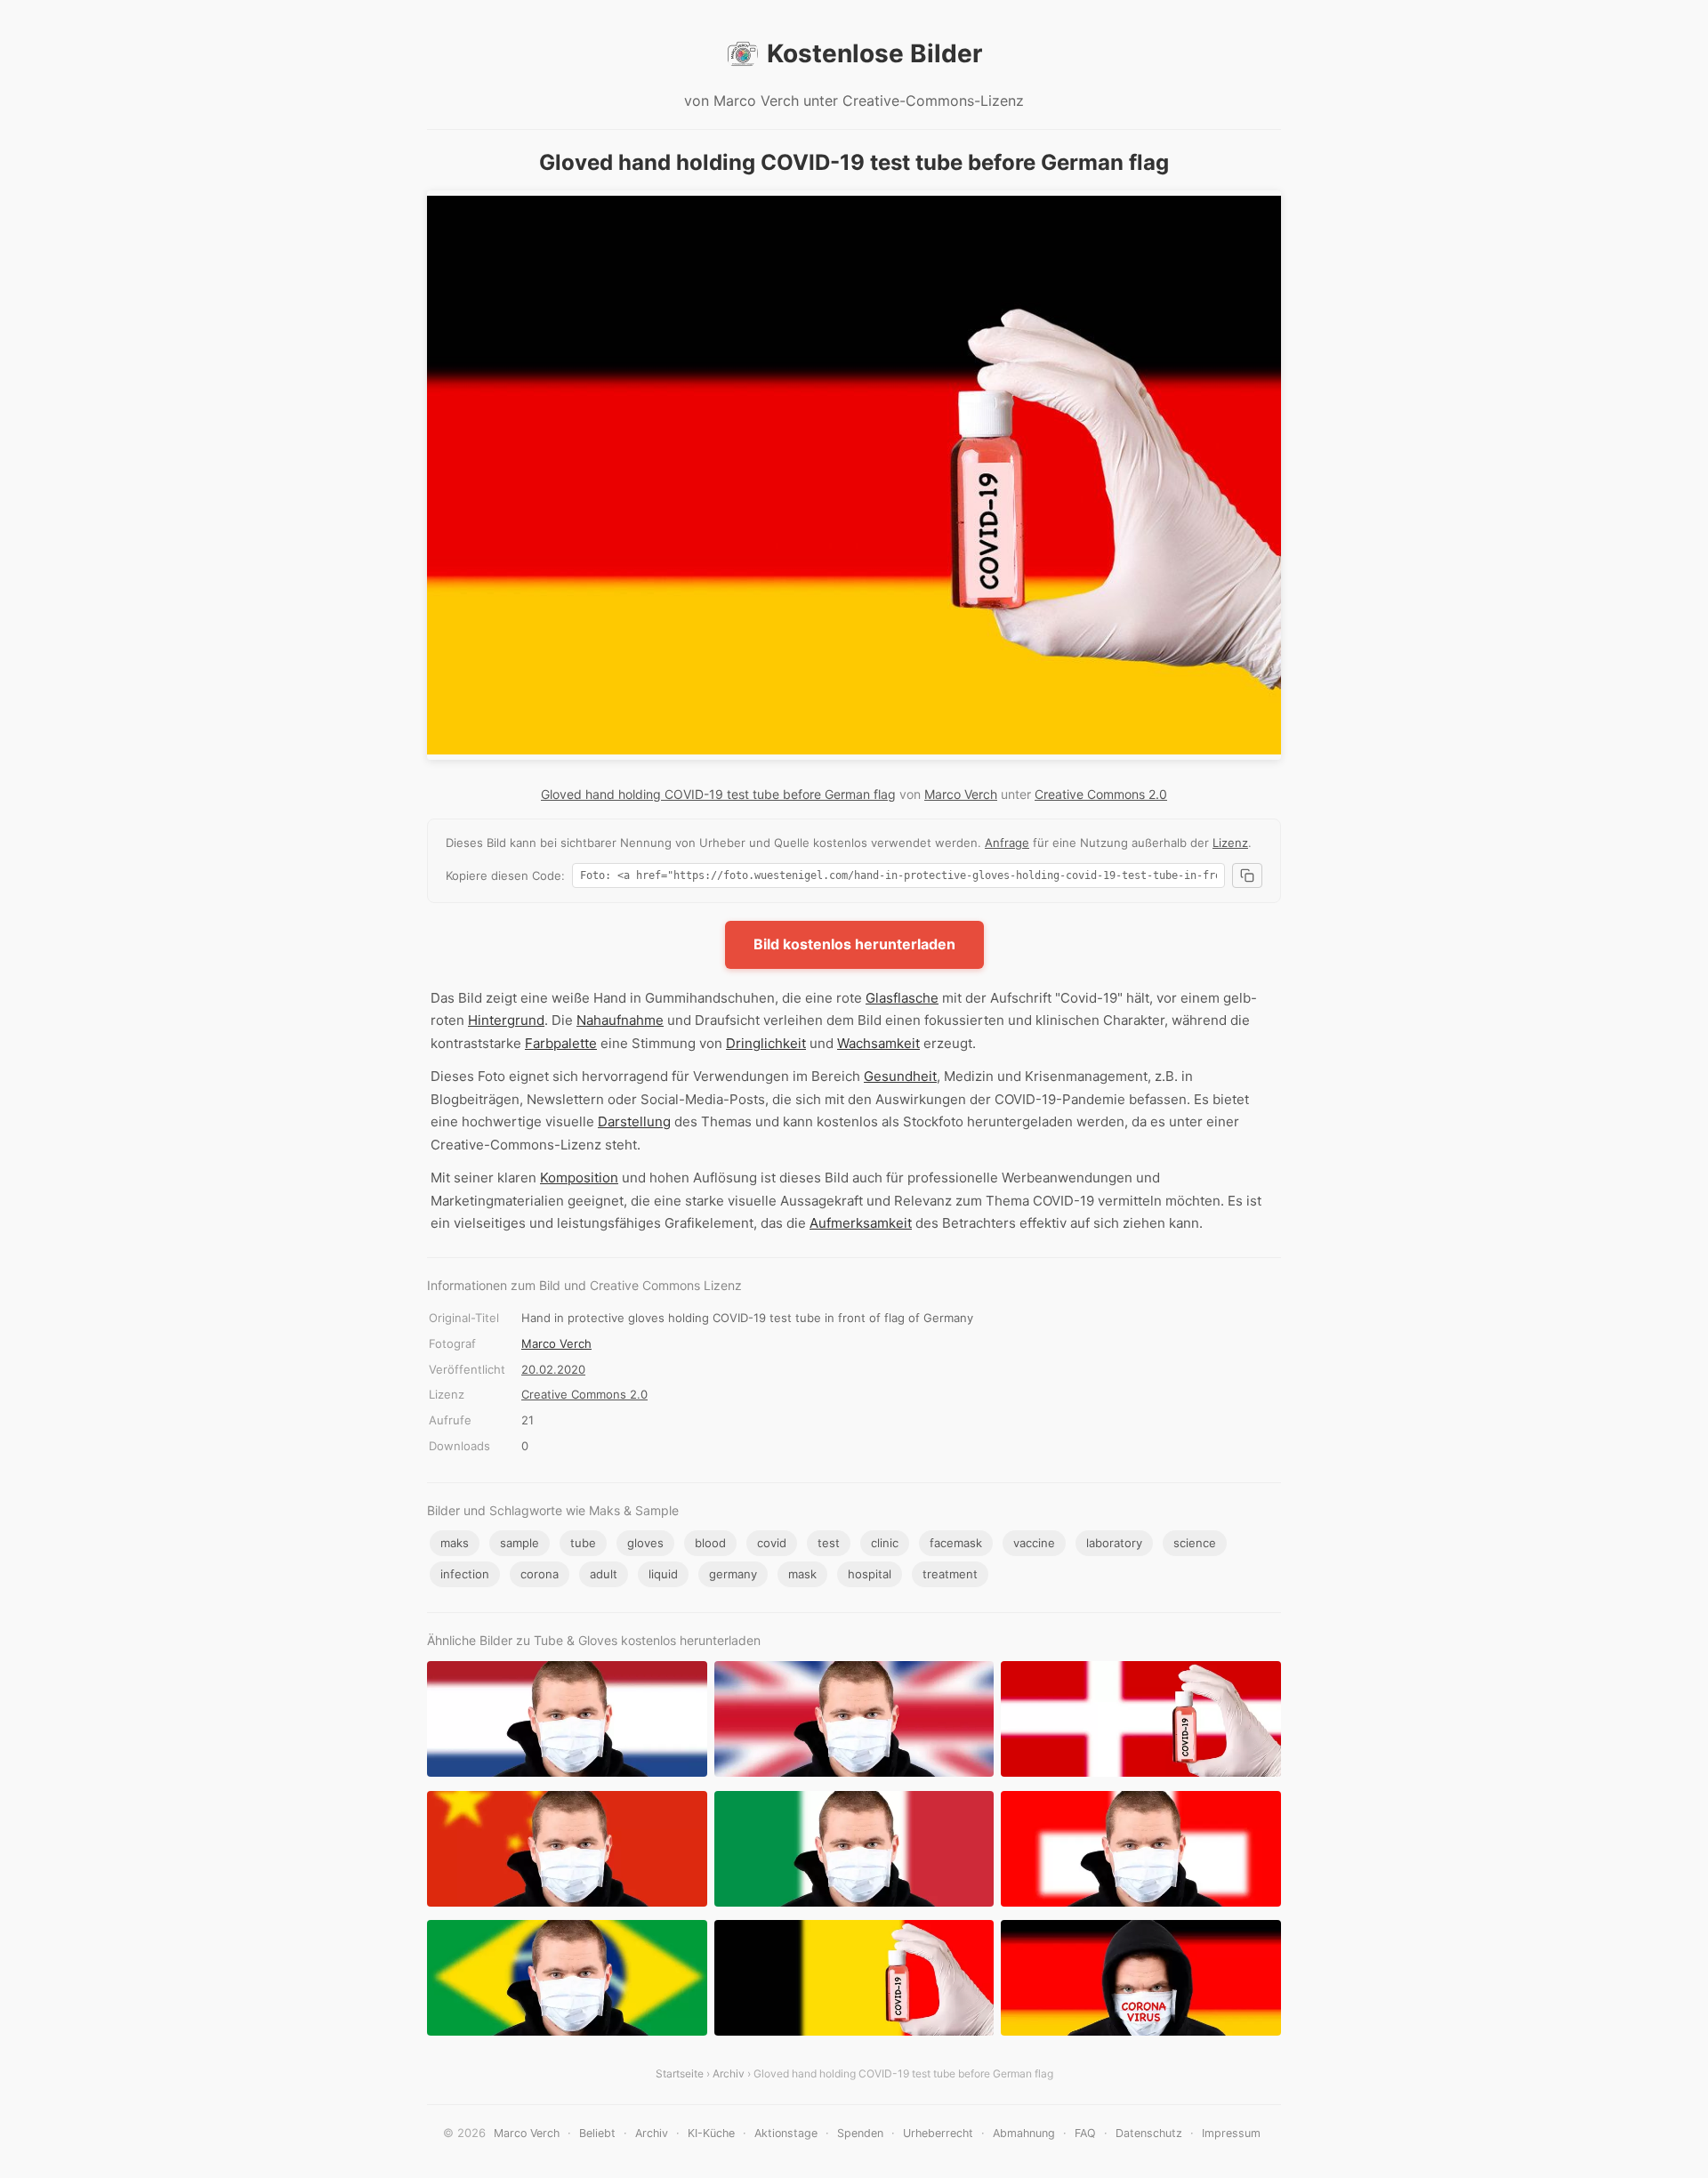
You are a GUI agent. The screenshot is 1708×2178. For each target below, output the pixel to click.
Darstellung (634, 1121)
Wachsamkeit (878, 1043)
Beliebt (597, 2133)
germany (733, 1574)
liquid (663, 1574)
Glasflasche (902, 998)
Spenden (860, 2133)
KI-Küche (711, 2133)
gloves (645, 1543)
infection (465, 1574)
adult (604, 1574)
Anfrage (1007, 843)
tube (583, 1543)
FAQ (1085, 2133)
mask (802, 1574)
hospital (870, 1574)
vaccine (1034, 1543)
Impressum (1231, 2133)
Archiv (729, 2073)
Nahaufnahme (620, 1020)
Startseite (680, 2073)
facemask (956, 1543)
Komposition (579, 1178)
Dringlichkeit (766, 1043)
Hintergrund (506, 1020)
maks (455, 1543)
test (829, 1543)
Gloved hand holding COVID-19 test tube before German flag (718, 794)
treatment (950, 1574)
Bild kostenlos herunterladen (854, 944)
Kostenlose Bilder (874, 53)
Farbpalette (561, 1043)
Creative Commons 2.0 (1101, 794)
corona (540, 1574)
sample (520, 1543)
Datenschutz (1149, 2133)
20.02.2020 (553, 1369)
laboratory (1114, 1543)
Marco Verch (961, 794)
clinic (885, 1543)
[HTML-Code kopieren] (1247, 875)
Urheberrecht (938, 2133)
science (1195, 1543)
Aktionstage (786, 2133)
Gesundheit (900, 1076)
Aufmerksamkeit (861, 1223)
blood (710, 1543)
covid (772, 1543)
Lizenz (1230, 843)
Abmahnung (1024, 2133)
